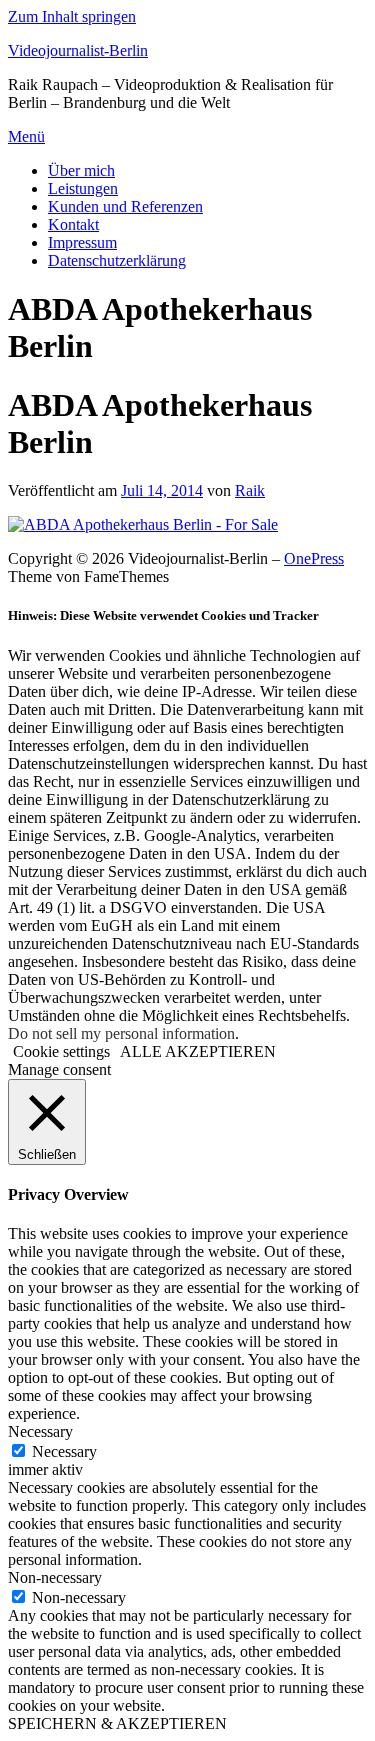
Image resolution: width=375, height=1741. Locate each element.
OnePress (314, 558)
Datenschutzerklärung (117, 260)
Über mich (81, 170)
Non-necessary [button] (55, 1577)
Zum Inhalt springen (72, 16)
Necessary (64, 1451)
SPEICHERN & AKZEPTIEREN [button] (117, 1723)
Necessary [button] (40, 1431)
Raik (250, 490)
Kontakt (73, 224)
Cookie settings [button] (61, 1051)
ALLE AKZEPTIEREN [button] (198, 1051)
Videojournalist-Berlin (78, 50)
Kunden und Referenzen (125, 206)
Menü (26, 136)
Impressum (82, 242)
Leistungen (83, 188)
